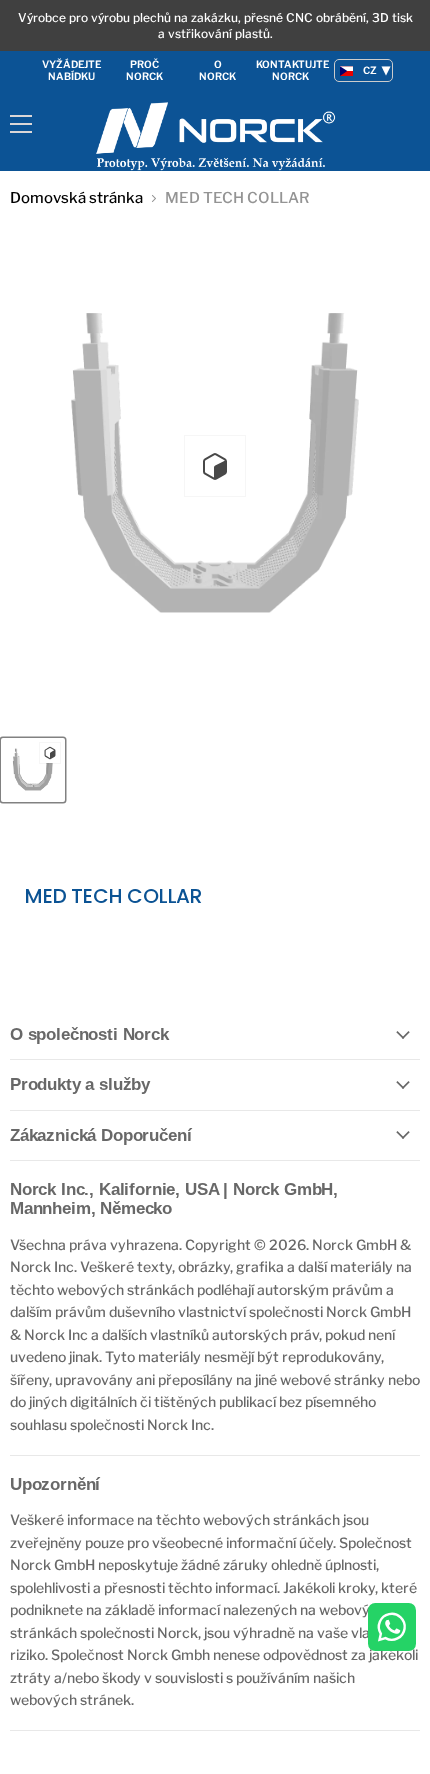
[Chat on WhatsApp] (392, 1628)
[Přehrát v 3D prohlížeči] (215, 466)
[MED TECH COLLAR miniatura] (33, 770)
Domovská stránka (76, 198)
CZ (370, 70)
